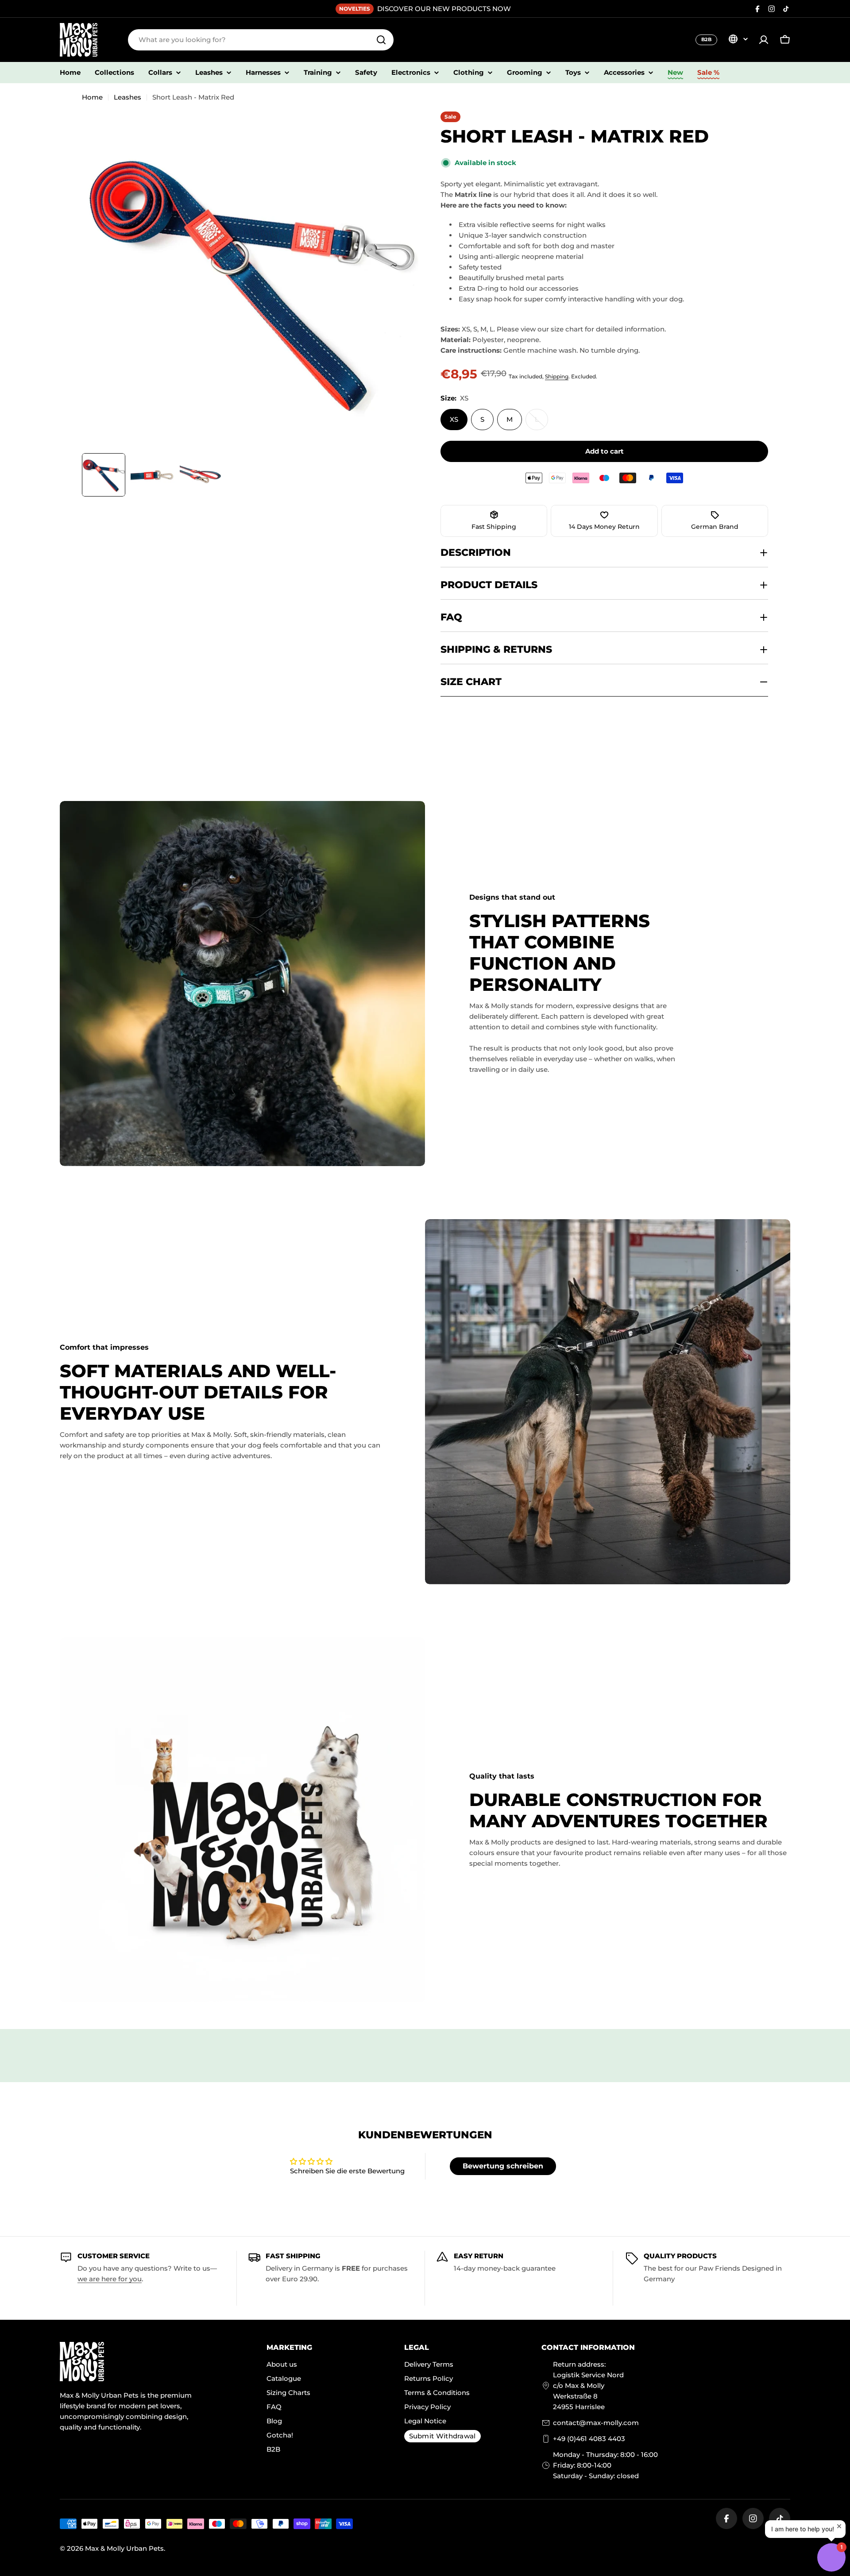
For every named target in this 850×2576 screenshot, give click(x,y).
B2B (706, 39)
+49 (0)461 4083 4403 (589, 2439)
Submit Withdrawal (442, 2436)
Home (92, 97)
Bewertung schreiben (503, 2166)
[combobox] (261, 40)
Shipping (557, 376)
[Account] (764, 40)
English (738, 39)
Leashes (127, 97)
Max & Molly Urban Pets (124, 2548)
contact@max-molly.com (596, 2423)
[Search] (381, 40)
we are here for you (110, 2279)
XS (454, 419)
